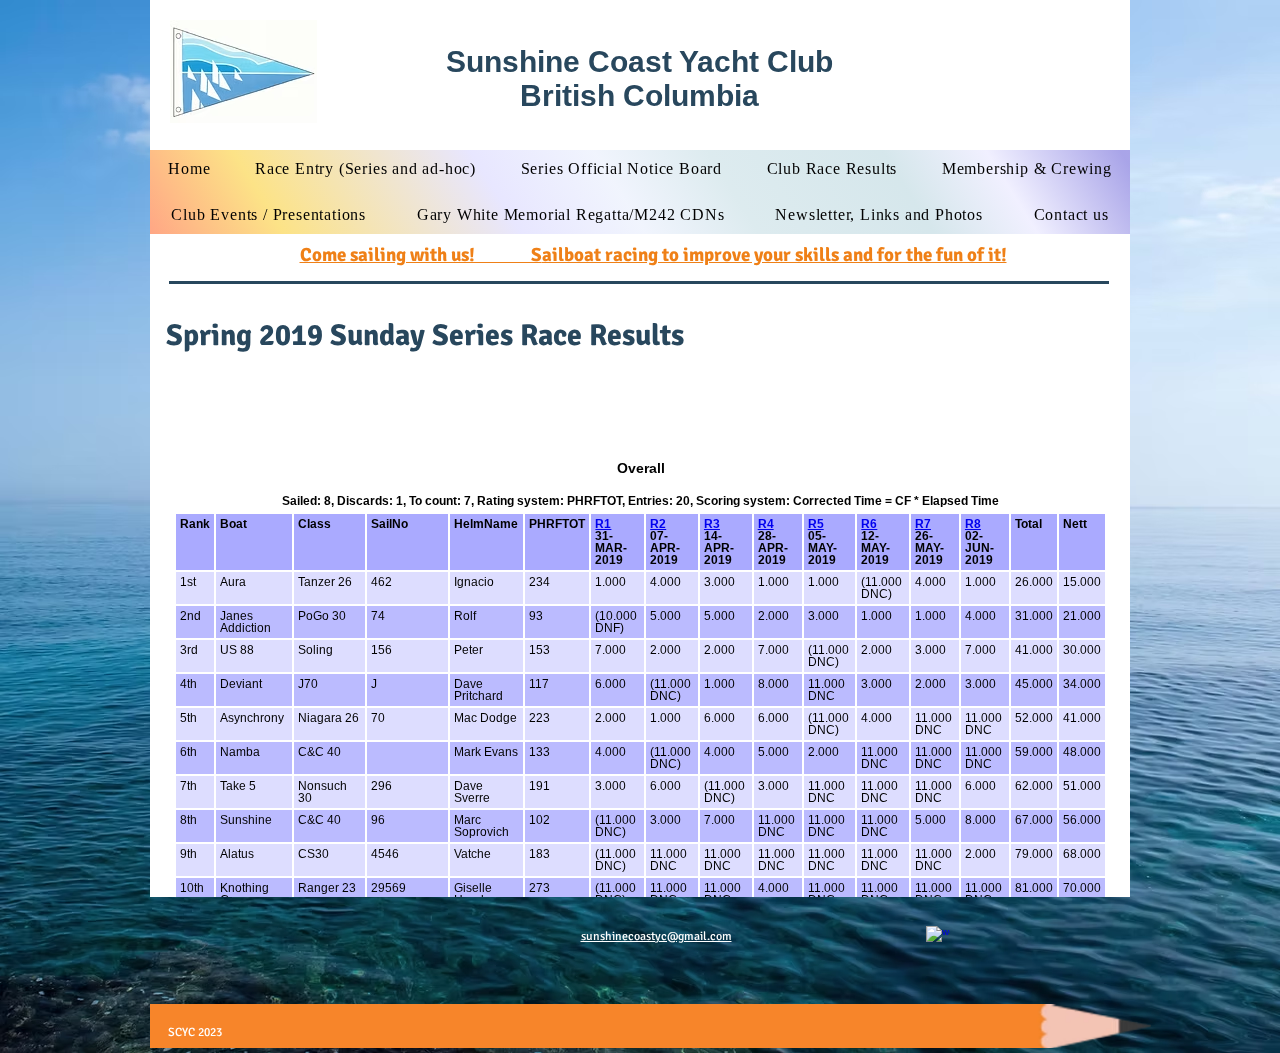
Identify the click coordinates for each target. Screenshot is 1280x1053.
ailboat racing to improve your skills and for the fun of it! (774, 255)
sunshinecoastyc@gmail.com (656, 936)
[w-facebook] (938, 938)
